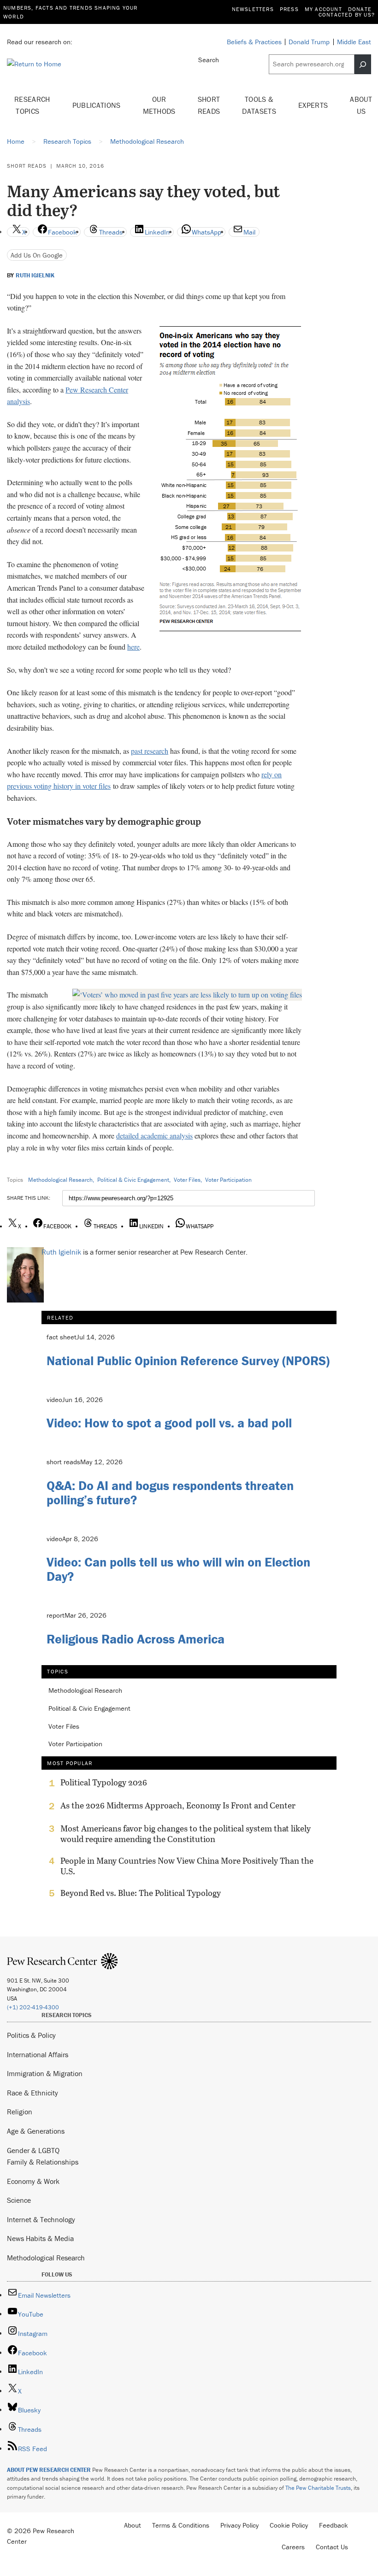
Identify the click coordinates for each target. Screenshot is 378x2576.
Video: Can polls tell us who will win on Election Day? (178, 1569)
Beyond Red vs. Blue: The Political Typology (141, 1893)
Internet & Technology (41, 2219)
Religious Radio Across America (136, 1639)
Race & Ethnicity (32, 2093)
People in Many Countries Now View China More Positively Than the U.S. (187, 1866)
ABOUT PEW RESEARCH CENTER (49, 2470)
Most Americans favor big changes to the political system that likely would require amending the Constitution (186, 1834)
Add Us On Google (37, 255)
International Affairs (38, 2054)
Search (209, 60)
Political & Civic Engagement (133, 1180)
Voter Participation (228, 1180)
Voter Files (187, 1180)
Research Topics (32, 105)
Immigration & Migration (45, 2073)
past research (150, 751)
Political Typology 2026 (104, 1783)
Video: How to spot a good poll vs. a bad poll (169, 1423)
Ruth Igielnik (35, 276)
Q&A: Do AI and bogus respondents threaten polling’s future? (170, 1493)
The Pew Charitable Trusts (318, 2488)
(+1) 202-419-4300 (33, 2007)
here (133, 647)
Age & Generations (36, 2131)
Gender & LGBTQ (33, 2150)
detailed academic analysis (154, 1135)
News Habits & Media (40, 2238)
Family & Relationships (43, 2162)
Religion (20, 2112)
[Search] (363, 64)
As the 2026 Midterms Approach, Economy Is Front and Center (178, 1806)
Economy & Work (33, 2181)
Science (19, 2200)
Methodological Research (60, 1180)
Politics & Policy (31, 2035)
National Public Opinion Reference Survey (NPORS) (188, 1361)
